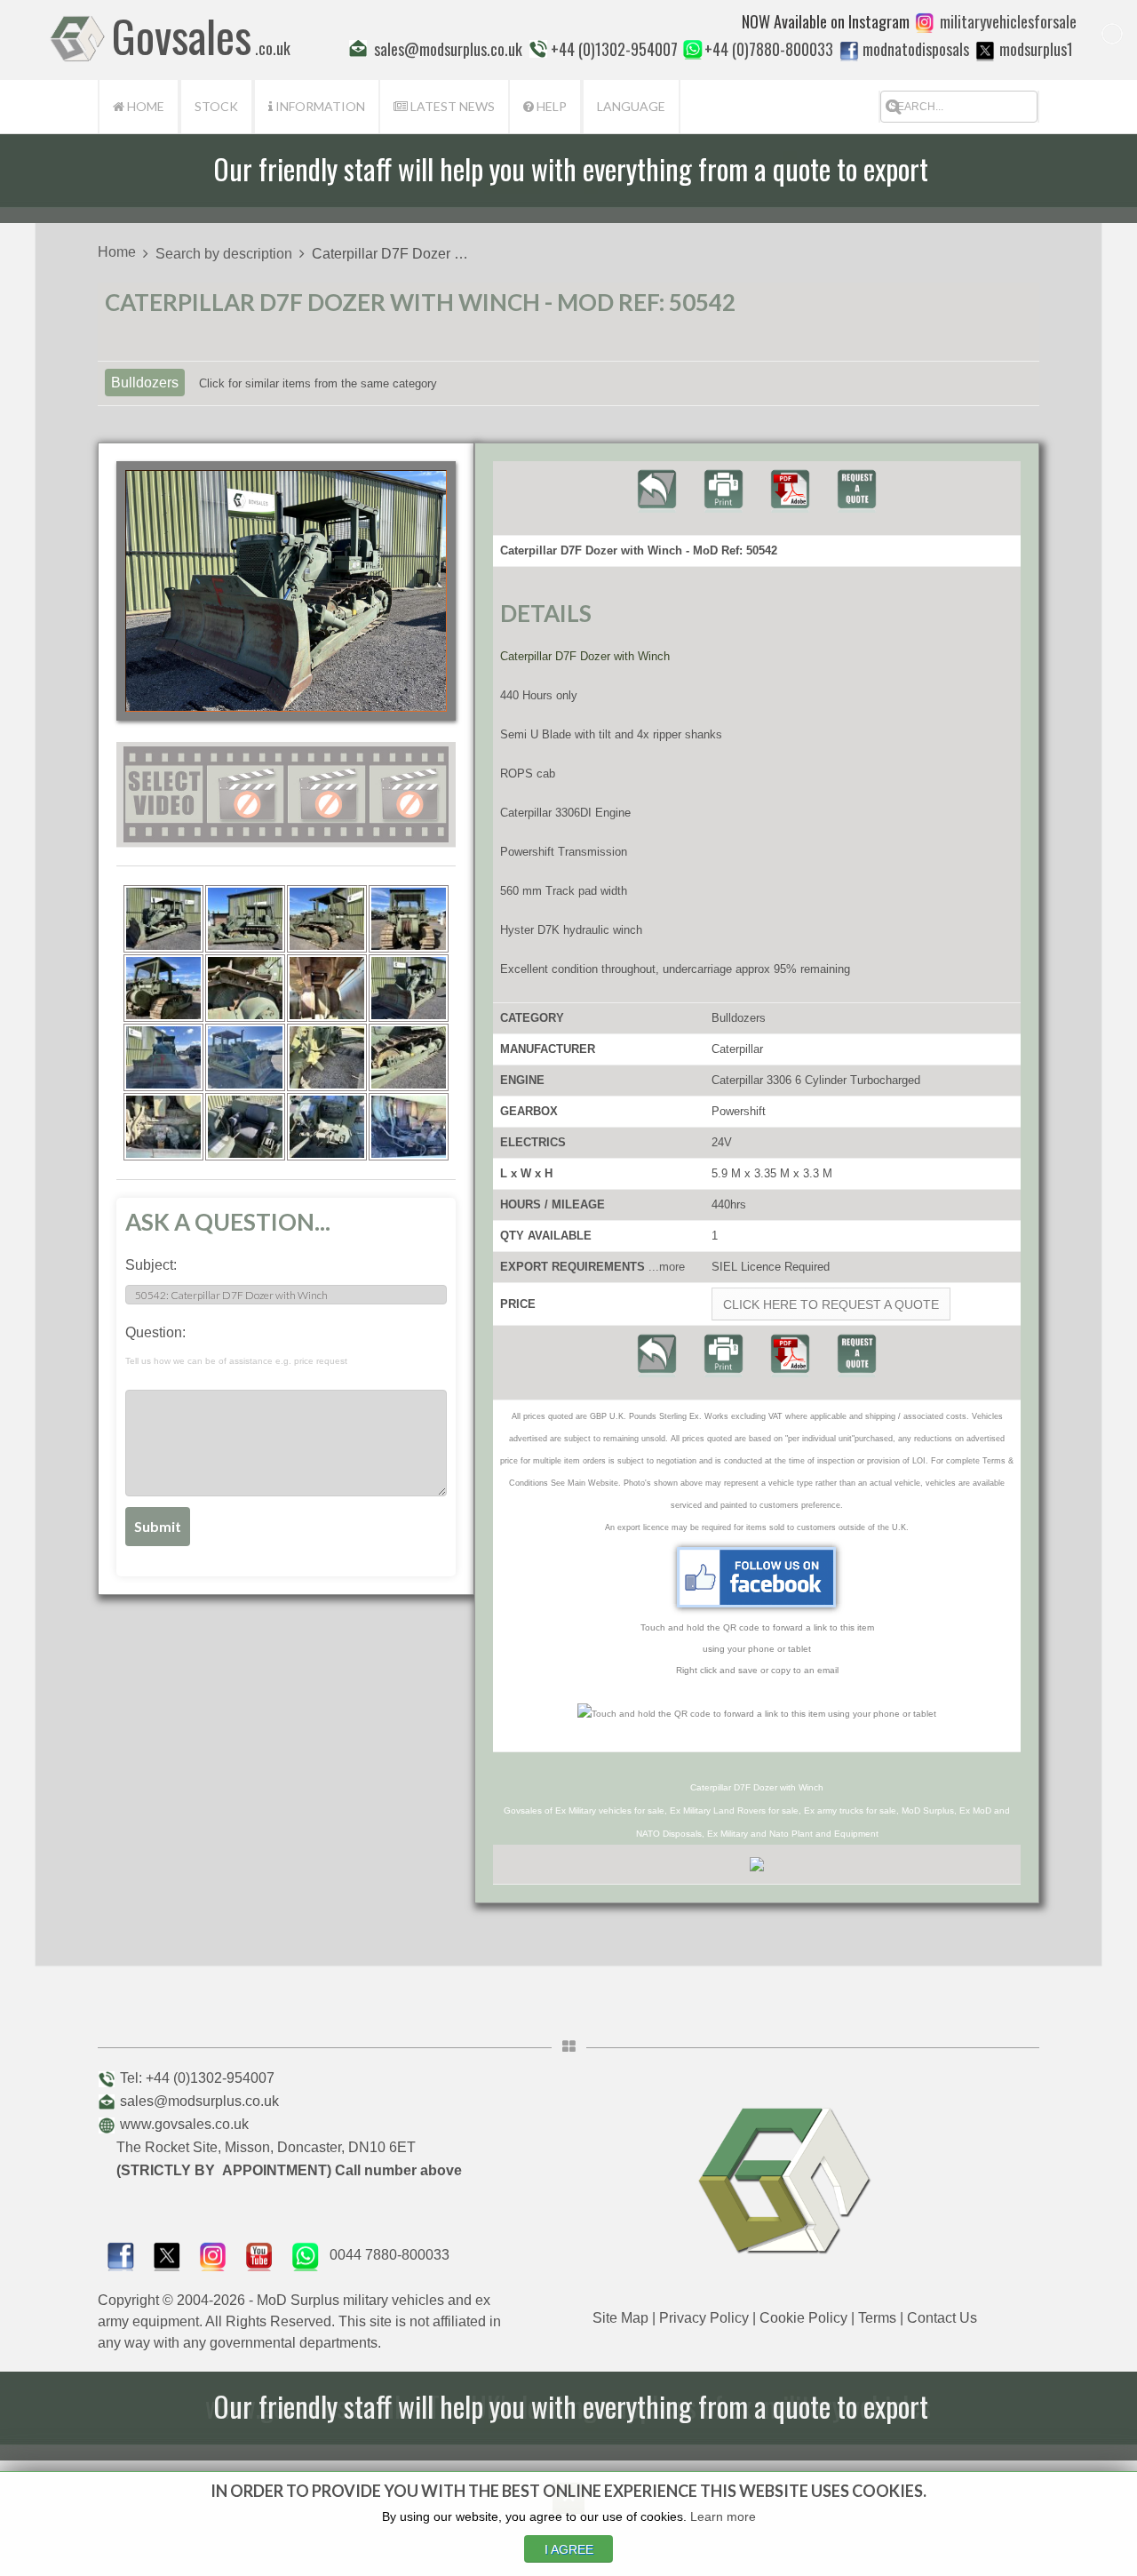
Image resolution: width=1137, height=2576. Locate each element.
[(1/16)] (163, 919)
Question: (236, 1345)
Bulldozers (145, 383)
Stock (216, 106)
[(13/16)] (163, 1127)
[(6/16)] (245, 988)
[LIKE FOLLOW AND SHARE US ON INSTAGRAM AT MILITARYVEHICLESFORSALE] (1008, 21)
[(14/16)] (245, 1127)
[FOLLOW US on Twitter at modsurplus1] (1036, 49)
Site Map (620, 2318)
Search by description (224, 254)
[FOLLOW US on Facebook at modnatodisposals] (849, 51)
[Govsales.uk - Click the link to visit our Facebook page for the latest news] (757, 1577)
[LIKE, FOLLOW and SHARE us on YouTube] (259, 2255)
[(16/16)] (409, 1127)
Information (319, 106)
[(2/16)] (245, 919)
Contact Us (942, 2318)
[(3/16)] (327, 919)
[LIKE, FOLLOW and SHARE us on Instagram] (213, 2255)
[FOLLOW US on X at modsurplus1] (985, 51)
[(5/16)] (163, 988)
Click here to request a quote (831, 1304)
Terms (877, 2318)
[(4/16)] (409, 919)
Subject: (151, 1265)
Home (144, 106)
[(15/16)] (327, 1127)
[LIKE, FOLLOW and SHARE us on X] (167, 2255)
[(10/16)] (245, 1057)
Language (631, 106)
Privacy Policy (704, 2318)
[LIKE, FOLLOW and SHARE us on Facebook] (121, 2255)
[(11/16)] (327, 1057)
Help (550, 106)
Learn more (723, 2516)
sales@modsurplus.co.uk (199, 2101)
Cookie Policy (803, 2318)
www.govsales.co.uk (184, 2124)
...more (667, 1267)
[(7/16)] (327, 988)
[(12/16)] (409, 1057)
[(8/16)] (409, 988)
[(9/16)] (163, 1057)
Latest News (451, 106)
